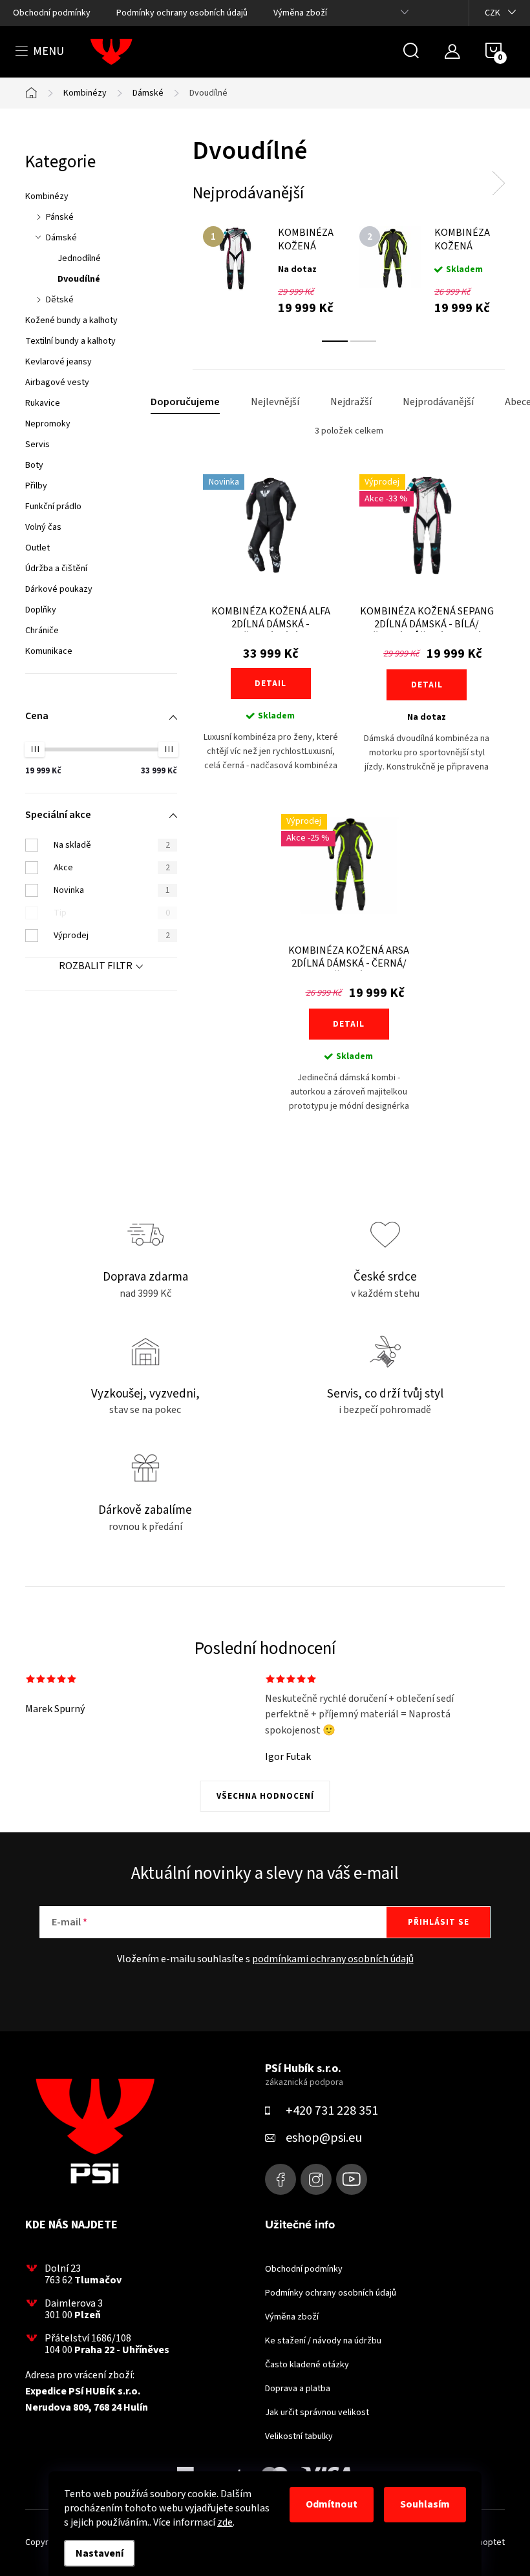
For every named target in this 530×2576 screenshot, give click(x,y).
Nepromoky (48, 424)
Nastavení (100, 2553)
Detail (270, 684)
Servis (37, 445)
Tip (112, 913)
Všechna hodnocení (265, 1796)
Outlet (37, 548)
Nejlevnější (275, 402)
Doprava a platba (298, 2389)
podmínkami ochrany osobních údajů (333, 1959)
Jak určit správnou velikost (317, 2413)
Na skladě (112, 845)
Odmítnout (332, 2504)
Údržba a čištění (56, 569)
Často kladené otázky (307, 2365)
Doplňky (41, 610)
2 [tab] (363, 341)
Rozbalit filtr (96, 966)
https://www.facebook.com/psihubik (281, 2179)
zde (225, 2522)
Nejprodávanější (438, 402)
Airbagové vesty (57, 382)
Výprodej (112, 936)
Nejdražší (351, 402)
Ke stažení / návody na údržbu (323, 2341)
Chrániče (42, 631)
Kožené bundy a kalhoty (71, 320)
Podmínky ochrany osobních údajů (182, 13)
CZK (493, 13)
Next (498, 183)
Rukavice (43, 403)
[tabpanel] (271, 270)
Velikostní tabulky (299, 2436)
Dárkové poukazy (59, 589)
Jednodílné (79, 258)
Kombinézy (47, 196)
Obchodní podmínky (52, 13)
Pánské (60, 217)
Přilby (36, 486)
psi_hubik (316, 2179)
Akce (112, 868)
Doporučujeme (185, 402)
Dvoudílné (79, 279)
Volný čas (43, 527)
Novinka (112, 890)
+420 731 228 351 (332, 2111)
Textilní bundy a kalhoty (70, 341)
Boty (34, 465)
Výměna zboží (300, 13)
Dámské (61, 238)
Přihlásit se (439, 1922)
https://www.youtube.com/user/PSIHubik (352, 2179)
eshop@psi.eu (324, 2138)
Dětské (60, 300)
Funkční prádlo (53, 507)
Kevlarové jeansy (58, 362)
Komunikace (49, 651)
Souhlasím (425, 2504)
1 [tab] (335, 341)
